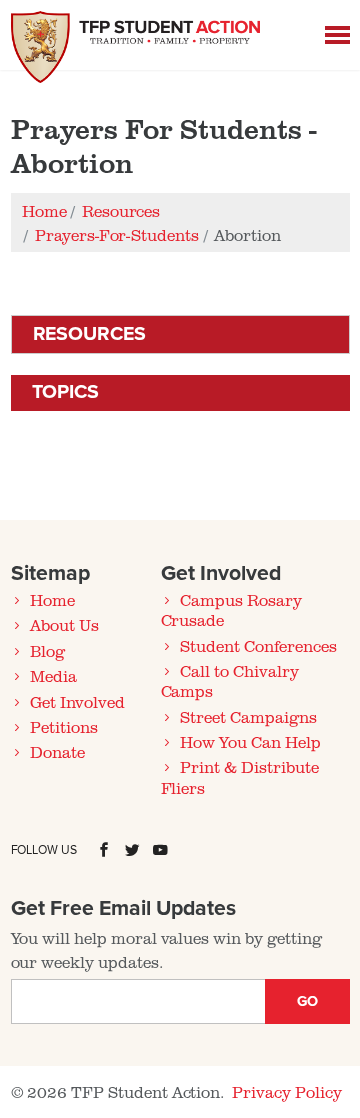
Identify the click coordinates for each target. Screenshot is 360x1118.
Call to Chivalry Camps (230, 681)
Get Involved (77, 702)
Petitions (64, 727)
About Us (64, 625)
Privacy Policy (286, 1092)
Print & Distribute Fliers (240, 777)
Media (53, 676)
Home (52, 600)
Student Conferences (258, 646)
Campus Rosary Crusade (231, 610)
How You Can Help (250, 742)
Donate (57, 752)
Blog (47, 651)
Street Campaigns (248, 717)
